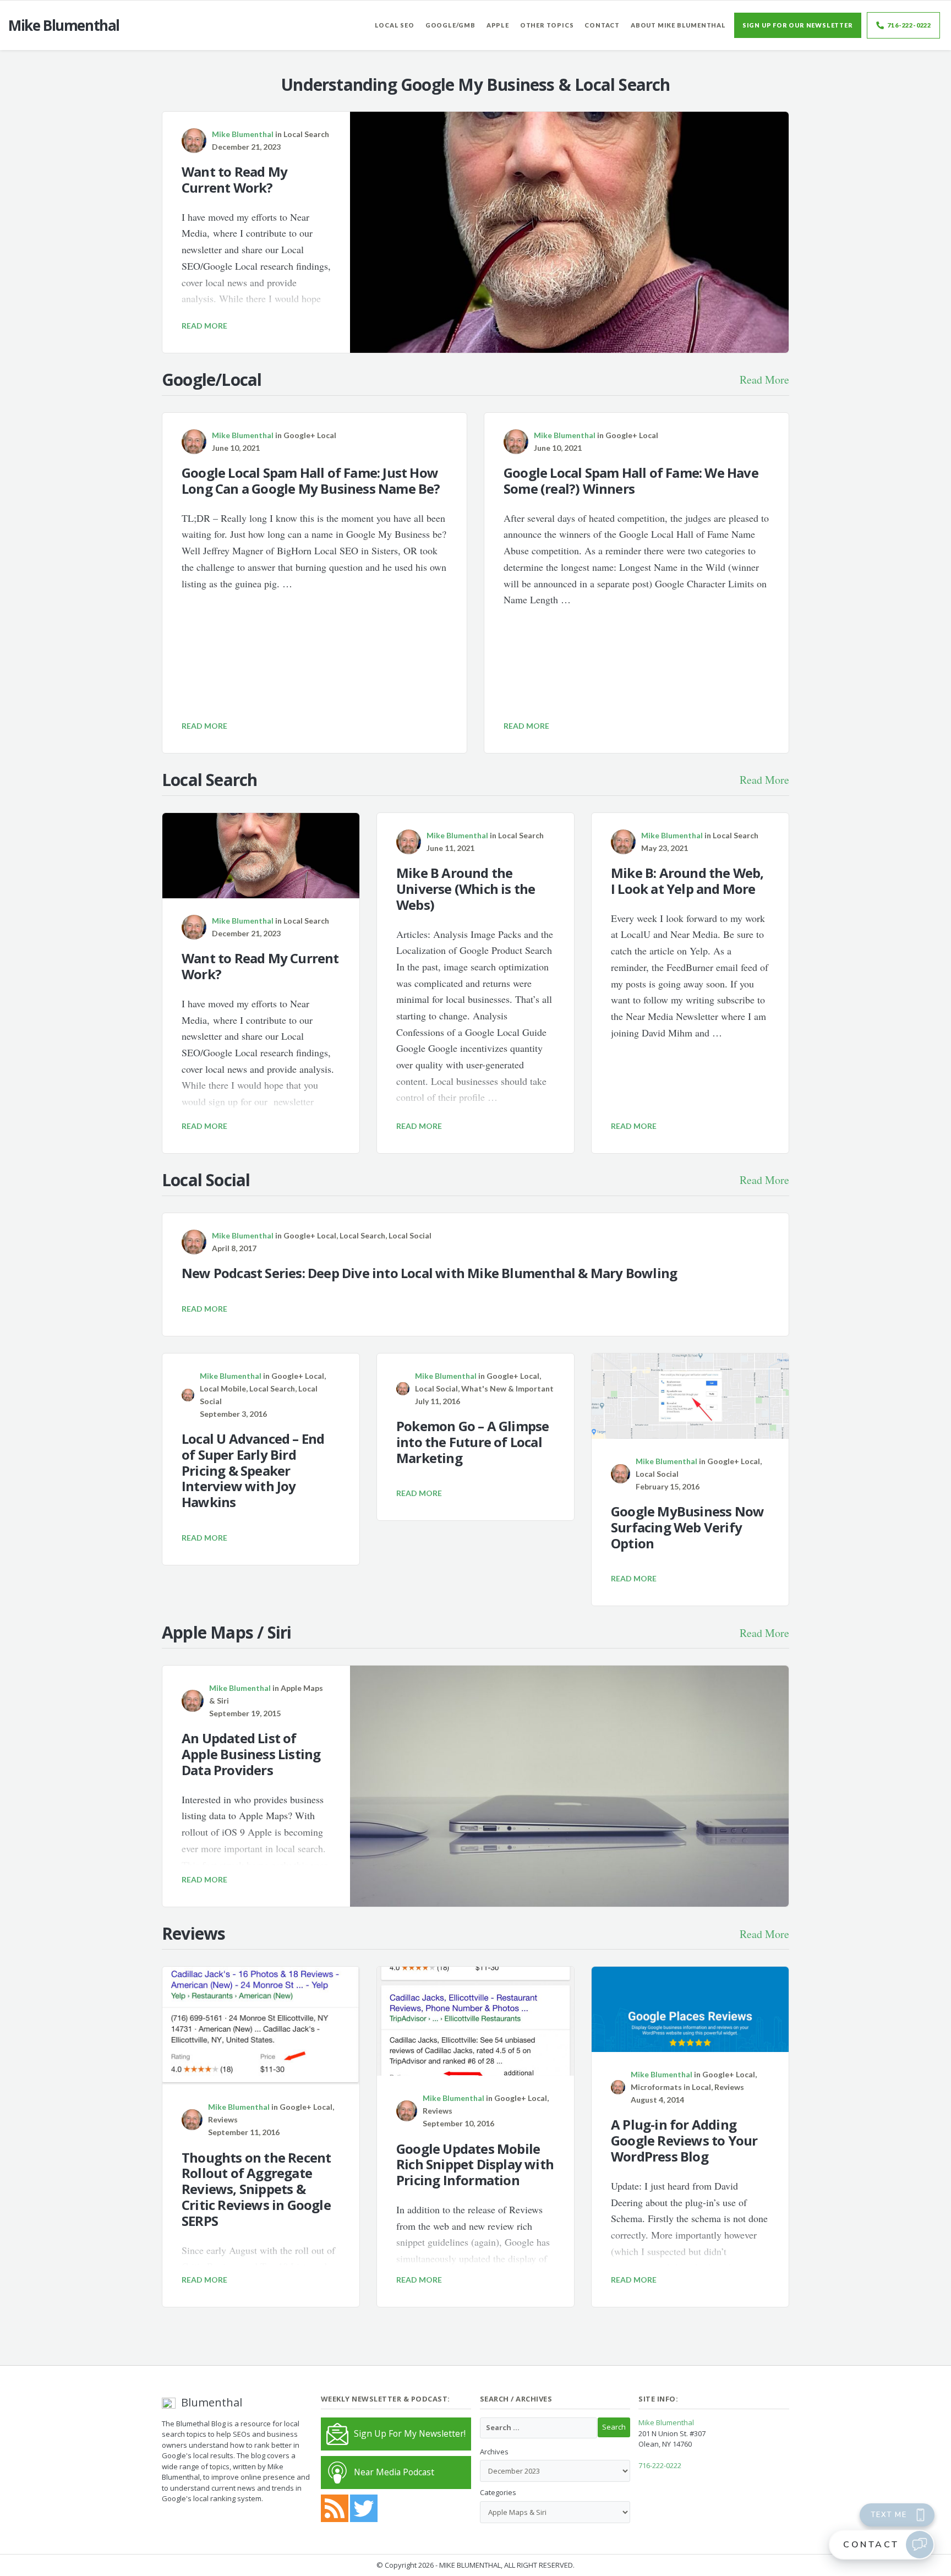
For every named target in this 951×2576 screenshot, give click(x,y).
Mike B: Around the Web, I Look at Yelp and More (687, 881)
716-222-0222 (909, 25)
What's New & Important (507, 1388)
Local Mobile (223, 1388)
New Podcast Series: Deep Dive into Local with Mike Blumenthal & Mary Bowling (429, 1273)
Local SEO (395, 25)
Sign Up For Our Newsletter (798, 25)
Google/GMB (450, 25)
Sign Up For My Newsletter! (410, 2433)
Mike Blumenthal (666, 2422)
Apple (498, 25)
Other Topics (547, 25)
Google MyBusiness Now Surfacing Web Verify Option (687, 1527)
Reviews (223, 2119)
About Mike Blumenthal (678, 25)
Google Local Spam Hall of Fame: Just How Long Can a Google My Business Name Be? (311, 481)
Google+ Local (310, 435)
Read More (764, 380)
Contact (602, 25)
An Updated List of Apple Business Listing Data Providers (251, 1754)
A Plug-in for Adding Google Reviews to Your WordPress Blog (684, 2140)
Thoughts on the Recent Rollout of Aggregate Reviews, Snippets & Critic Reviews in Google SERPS (256, 2189)
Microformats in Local (671, 2087)
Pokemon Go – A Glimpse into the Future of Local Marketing (472, 1442)
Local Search (306, 134)
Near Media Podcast (394, 2472)
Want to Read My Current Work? (234, 179)
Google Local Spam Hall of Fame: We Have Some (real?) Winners (631, 481)
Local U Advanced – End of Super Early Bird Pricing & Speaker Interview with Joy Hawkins (253, 1470)
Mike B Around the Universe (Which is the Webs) (466, 889)
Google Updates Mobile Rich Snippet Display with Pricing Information (475, 2165)
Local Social (410, 1235)
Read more (204, 326)
